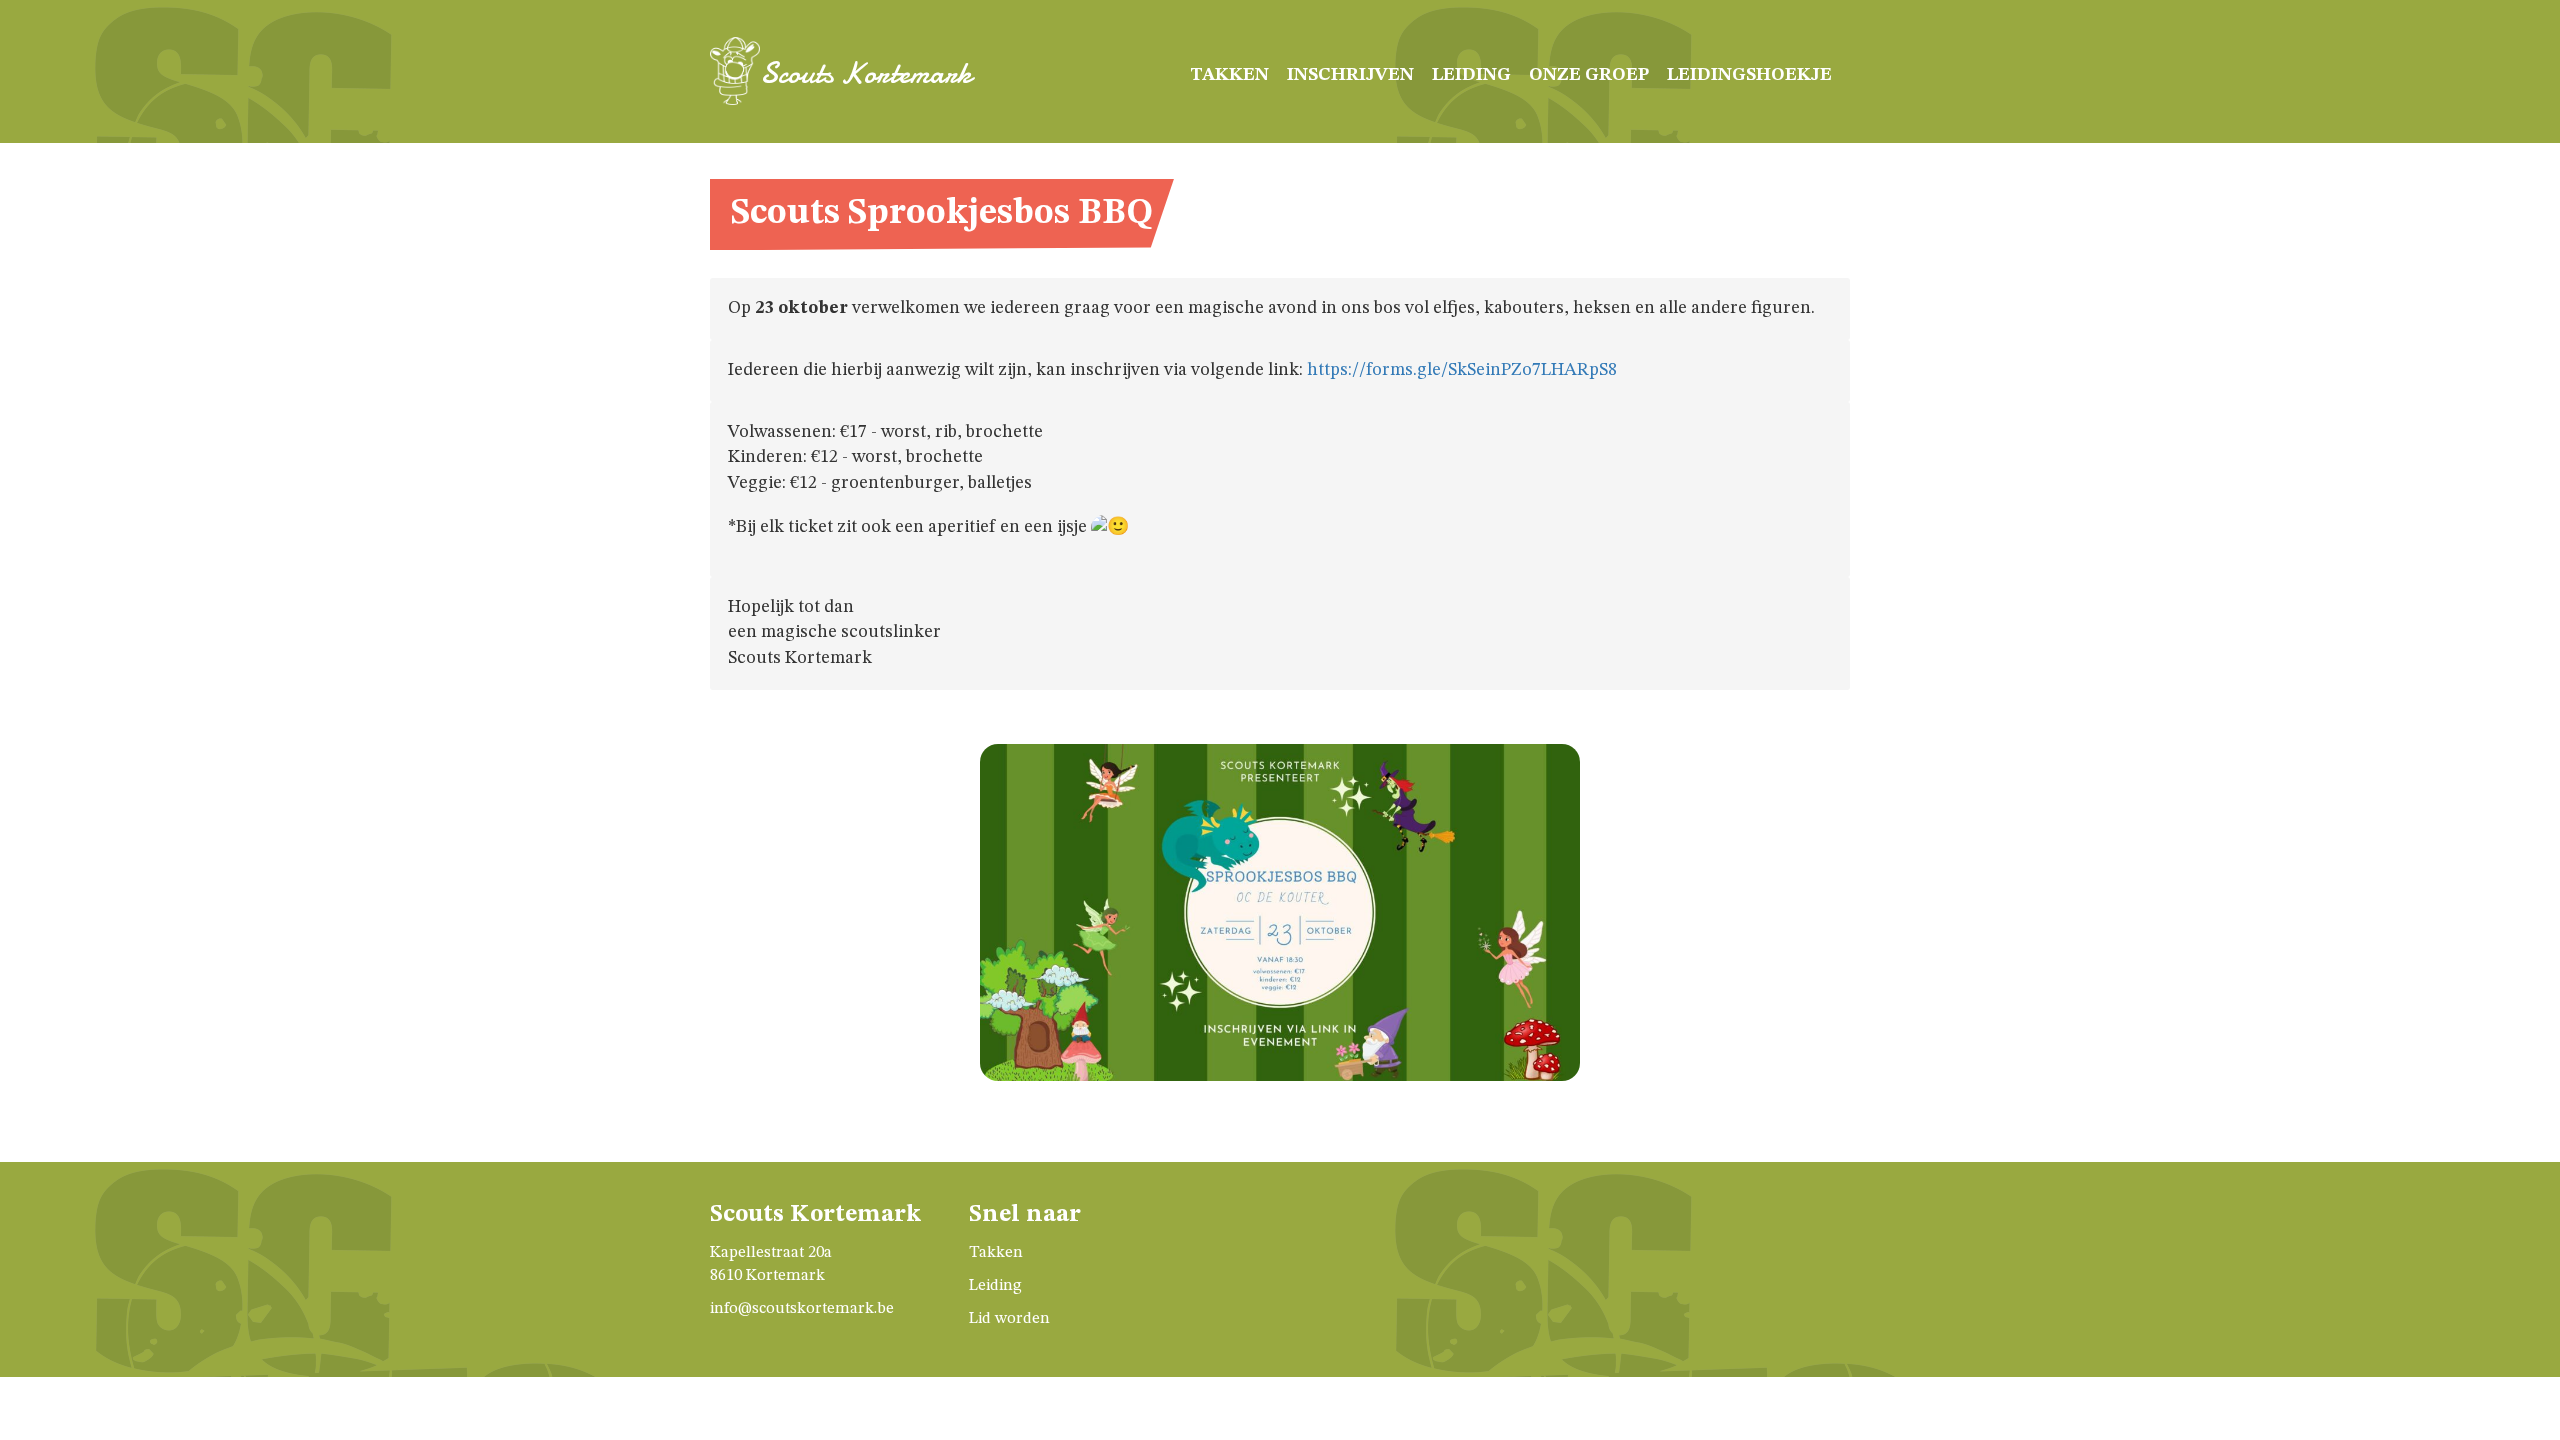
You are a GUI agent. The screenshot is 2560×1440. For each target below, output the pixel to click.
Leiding (1471, 75)
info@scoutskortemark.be (802, 1309)
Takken (1229, 75)
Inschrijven (1350, 75)
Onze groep (1589, 75)
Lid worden (1009, 1319)
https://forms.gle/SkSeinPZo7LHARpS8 (1462, 370)
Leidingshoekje (1749, 75)
